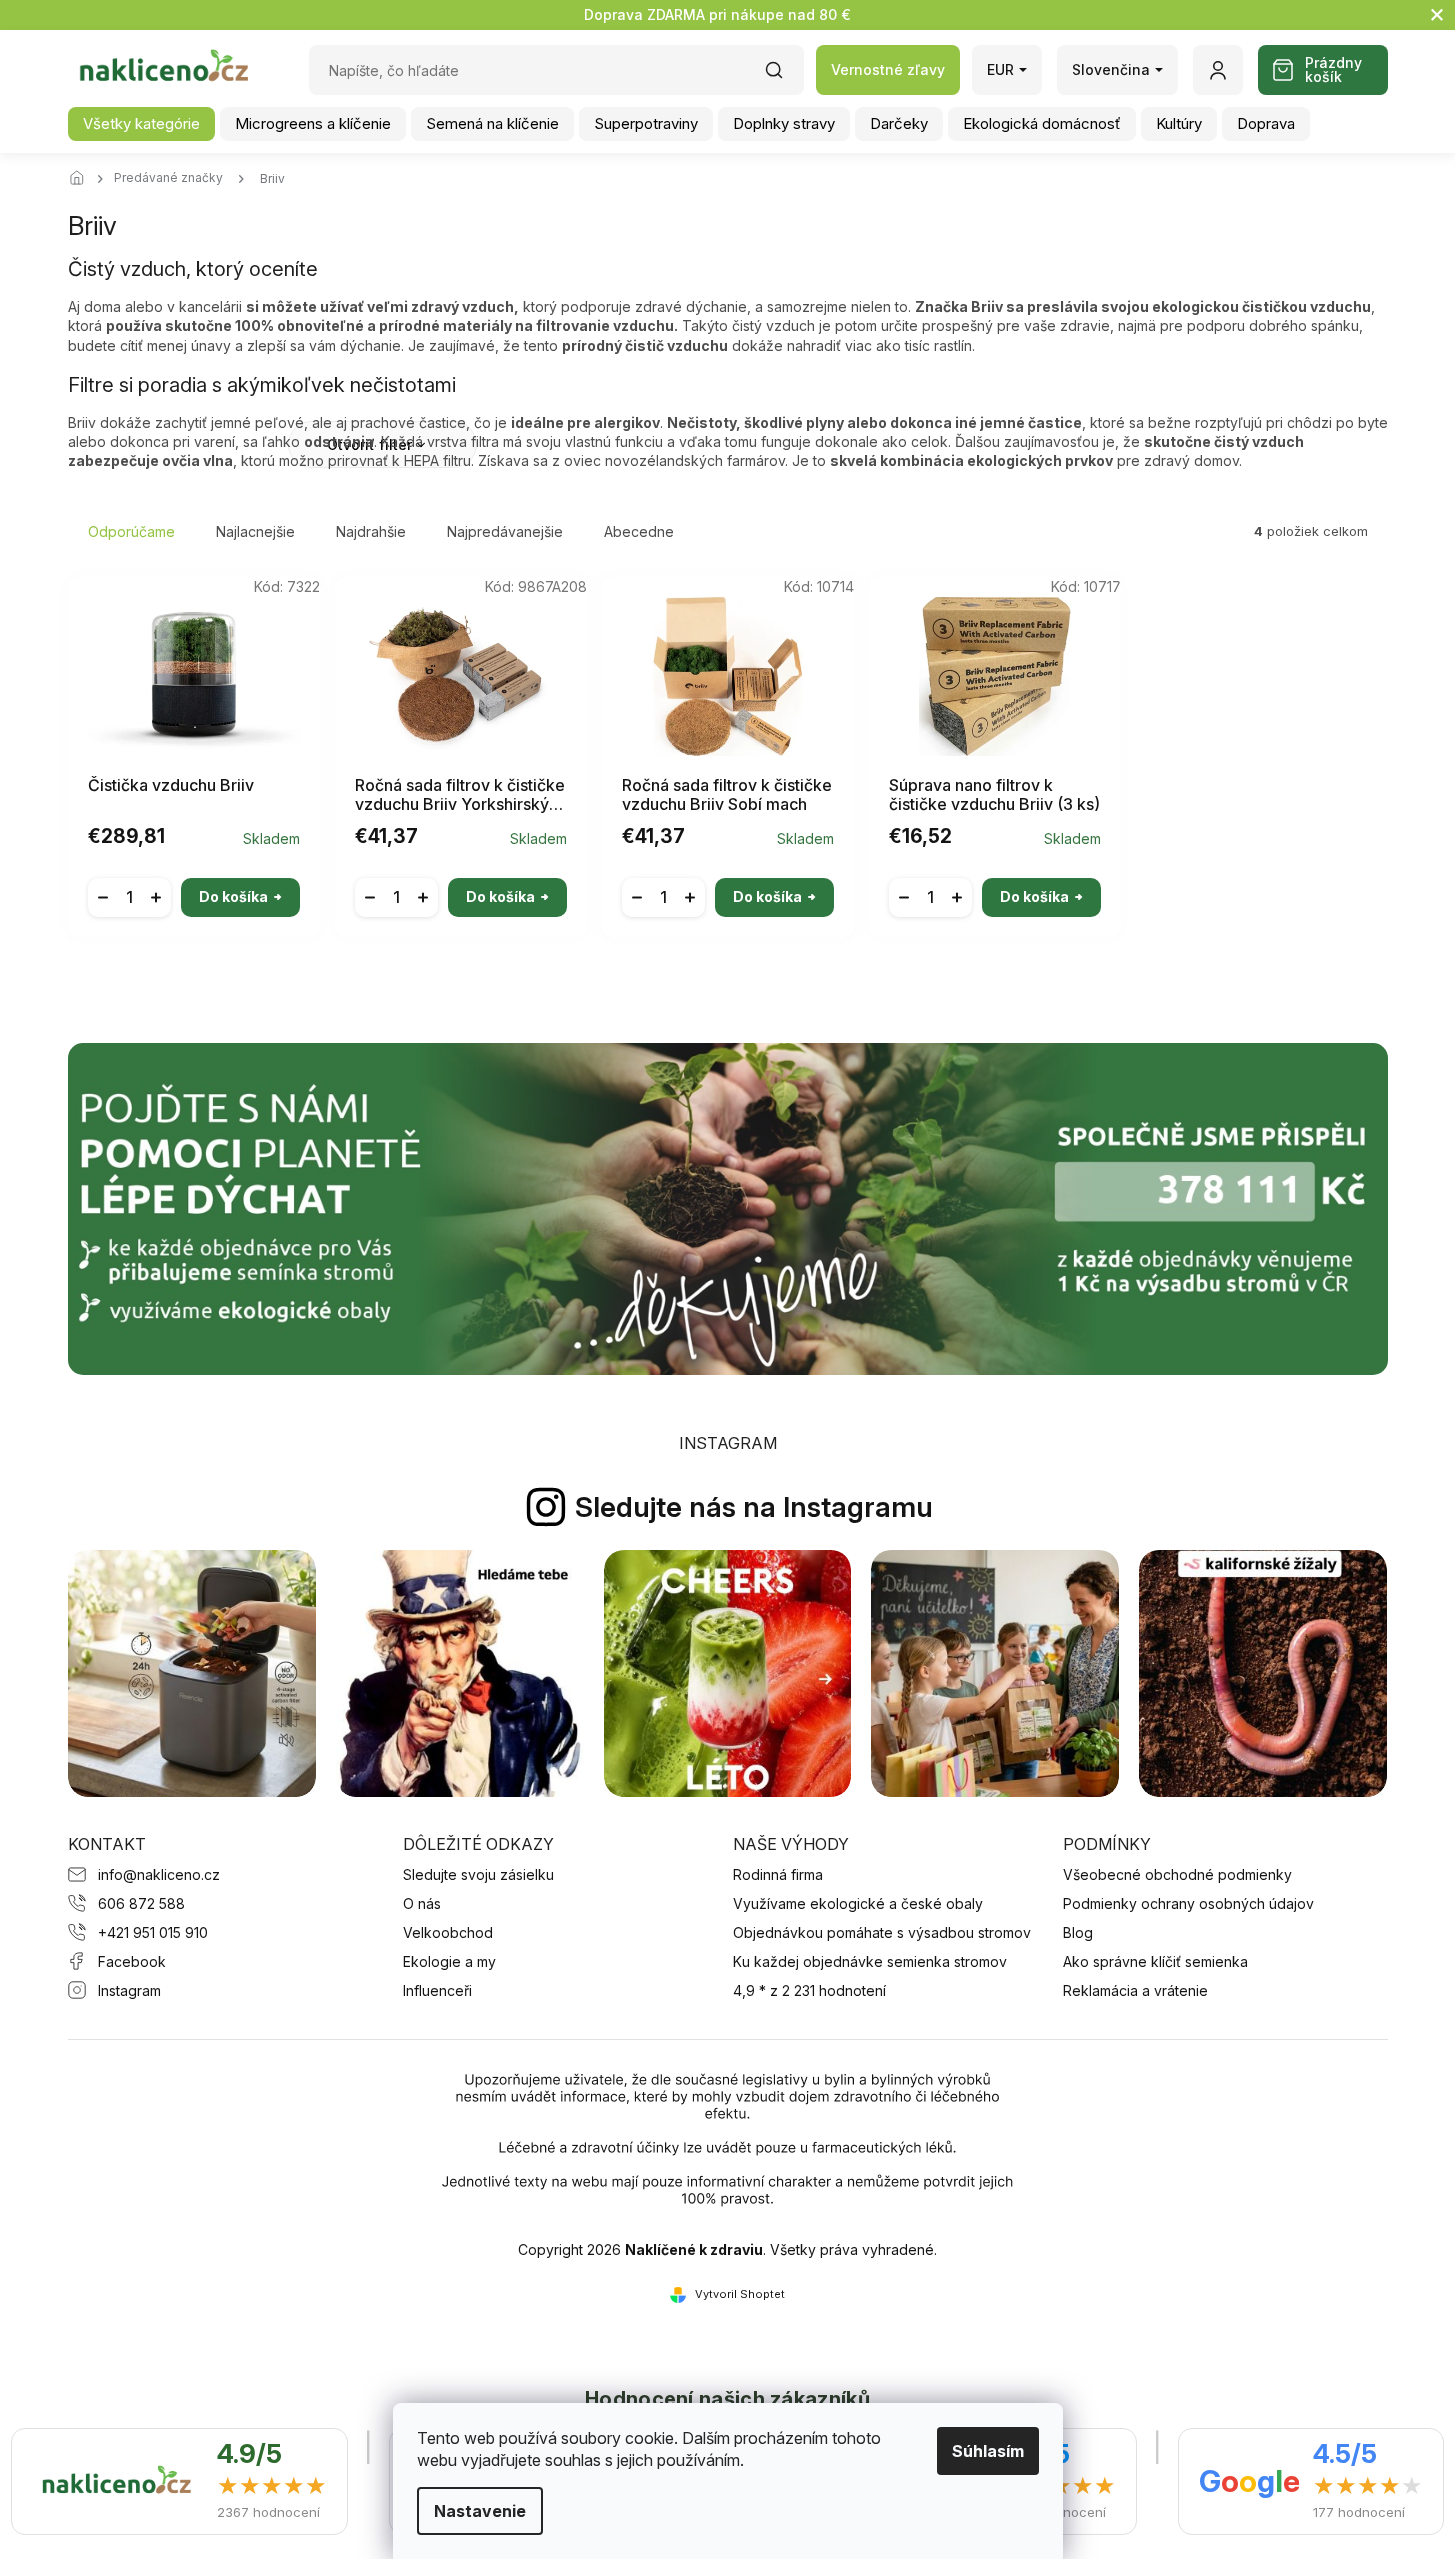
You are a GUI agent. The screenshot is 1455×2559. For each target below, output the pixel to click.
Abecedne (639, 531)
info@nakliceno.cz (159, 1874)
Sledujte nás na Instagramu (754, 1507)
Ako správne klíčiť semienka (1155, 1961)
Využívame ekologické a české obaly (858, 1903)
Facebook (132, 1961)
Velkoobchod (448, 1932)
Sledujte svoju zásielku (478, 1874)
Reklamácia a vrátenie (1135, 1990)
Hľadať (784, 76)
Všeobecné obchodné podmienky (1177, 1874)
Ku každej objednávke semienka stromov (870, 1961)
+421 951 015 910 (153, 1932)
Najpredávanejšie (505, 531)
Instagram (129, 1990)
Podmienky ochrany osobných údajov (1188, 1903)
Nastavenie (480, 2511)
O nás (422, 1903)
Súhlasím (988, 2451)
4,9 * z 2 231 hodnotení (809, 1990)
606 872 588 (141, 1903)
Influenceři (437, 1990)
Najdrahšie (371, 531)
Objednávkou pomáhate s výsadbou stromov (882, 1932)
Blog (1078, 1932)
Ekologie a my (449, 1961)
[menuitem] (141, 124)
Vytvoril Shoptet (740, 2294)
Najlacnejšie (255, 531)
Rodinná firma (778, 1874)
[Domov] (83, 179)
